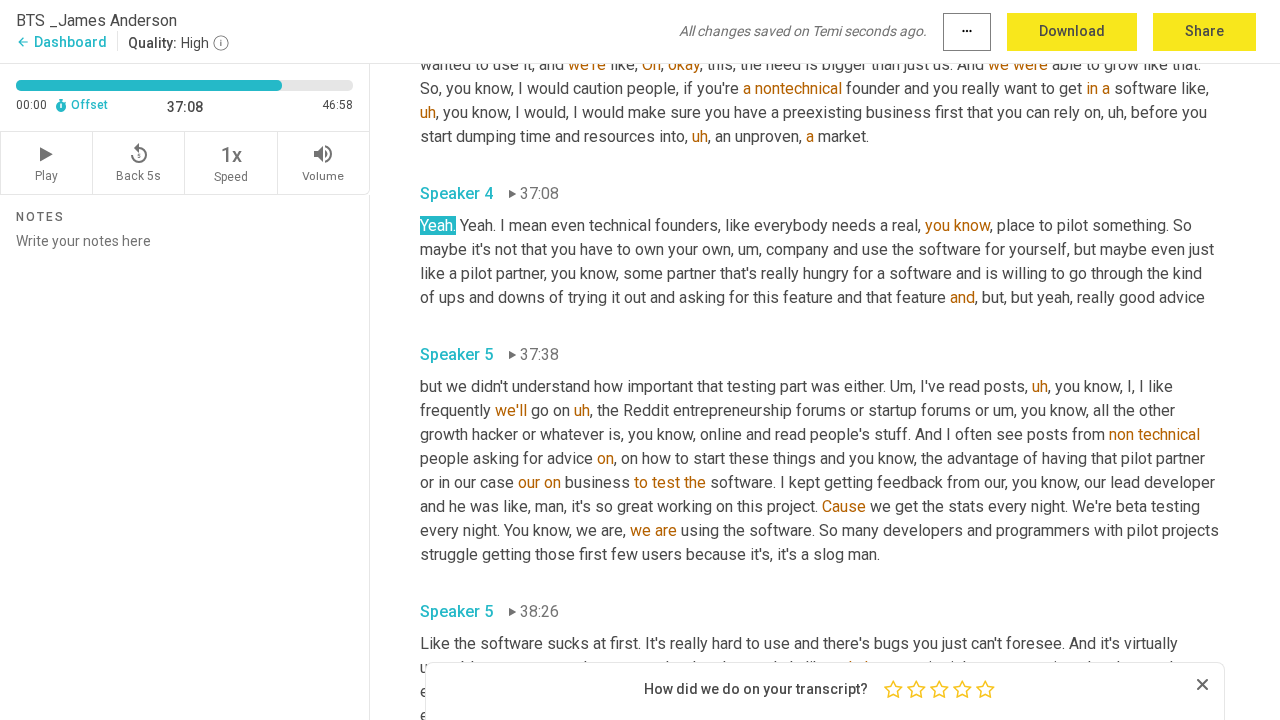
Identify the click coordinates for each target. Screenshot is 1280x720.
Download (1072, 31)
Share (1204, 31)
